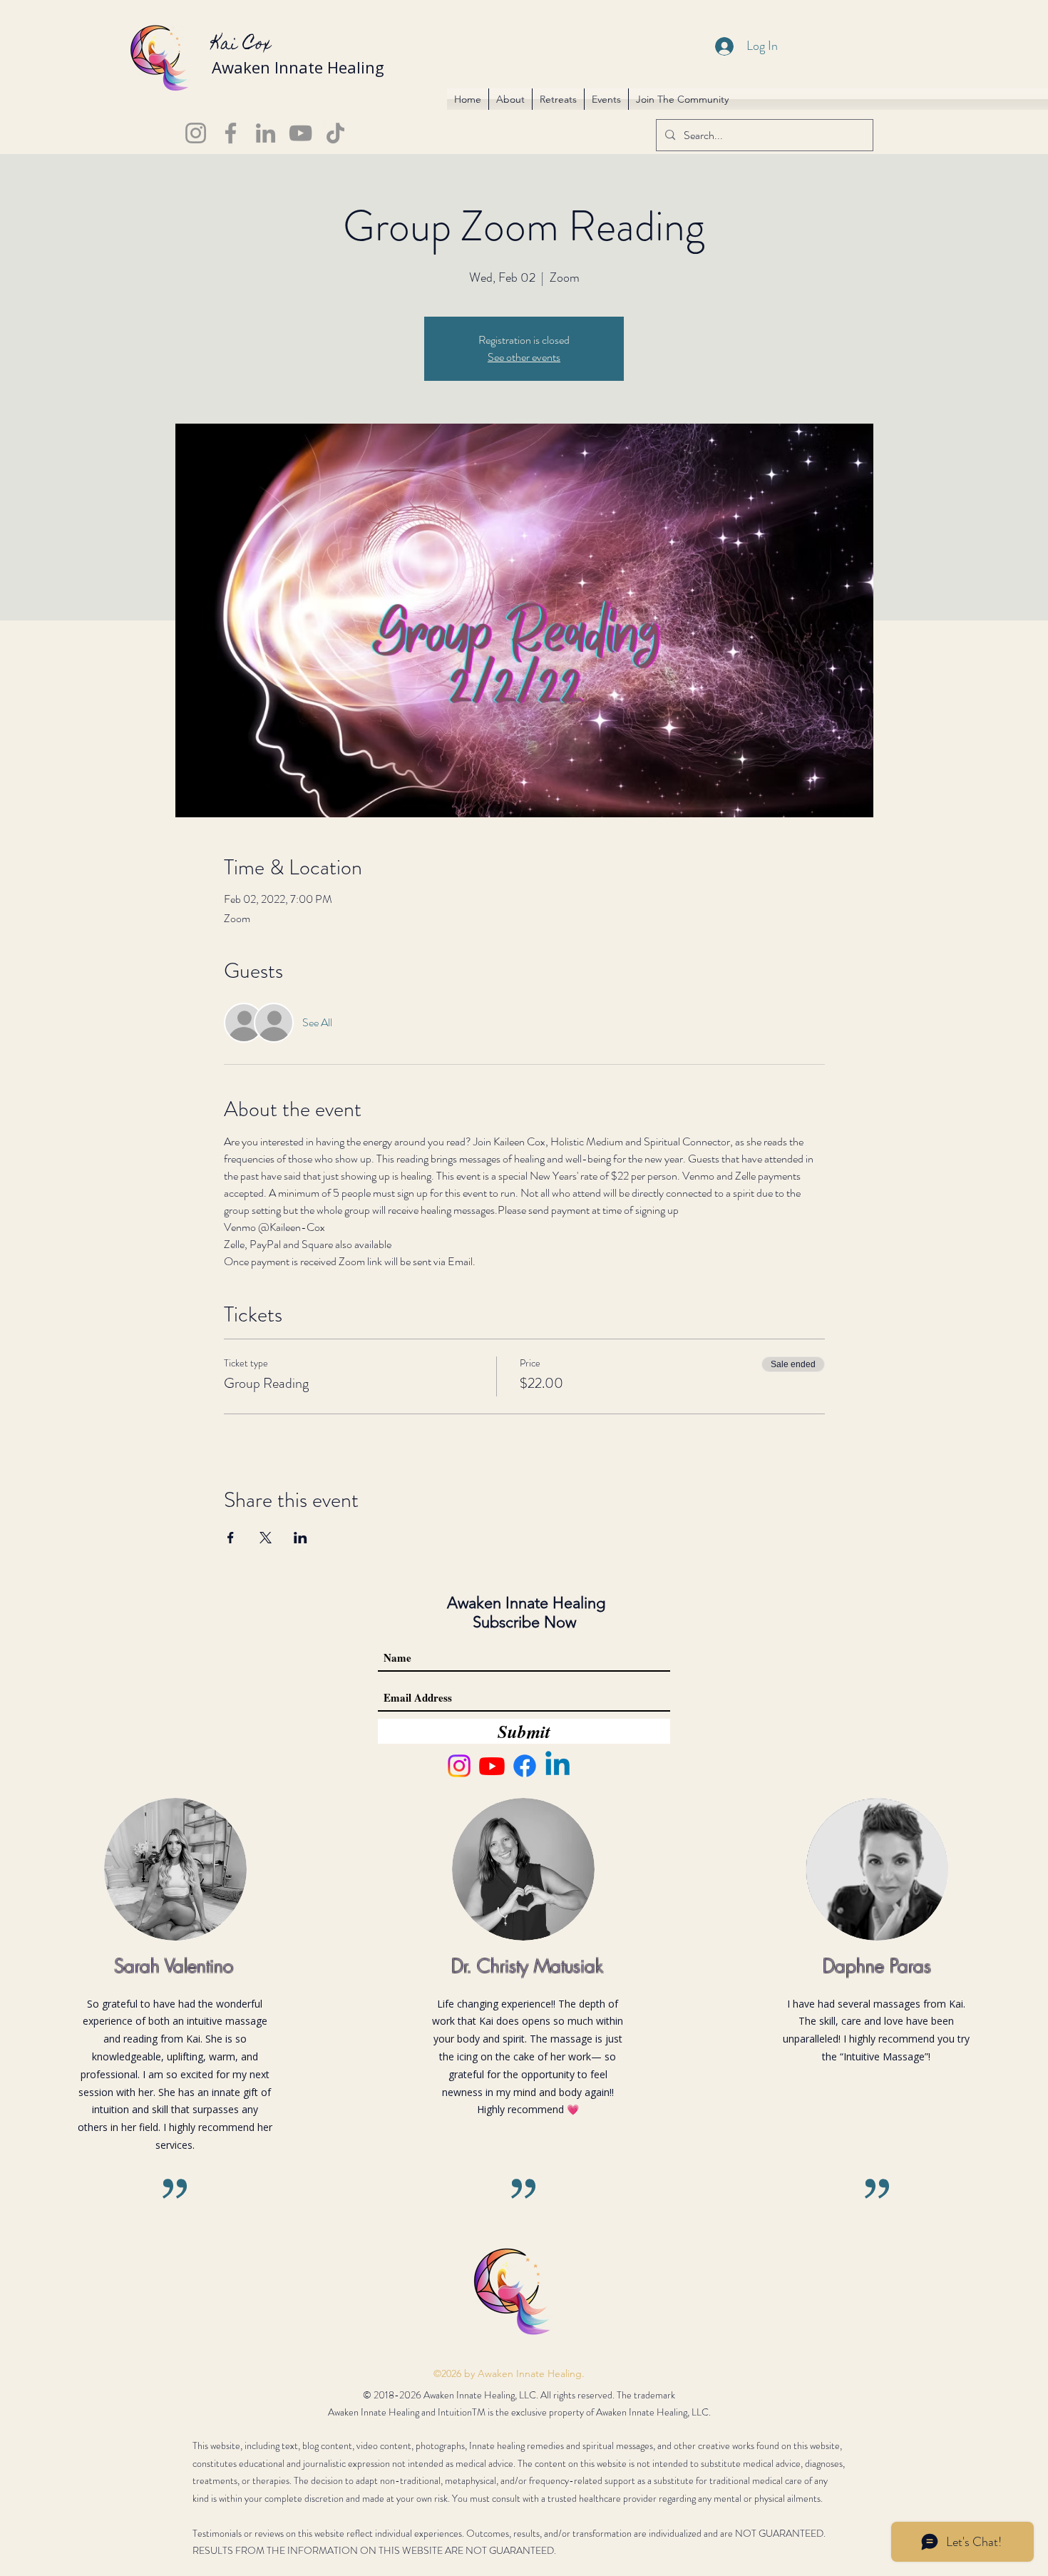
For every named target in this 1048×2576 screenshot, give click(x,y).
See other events (524, 357)
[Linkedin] (558, 1766)
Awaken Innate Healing (298, 67)
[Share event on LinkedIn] (300, 1538)
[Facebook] (231, 133)
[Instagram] (196, 133)
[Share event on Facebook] (231, 1538)
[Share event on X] (266, 1538)
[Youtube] (492, 1766)
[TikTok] (335, 133)
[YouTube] (300, 133)
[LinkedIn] (266, 133)
